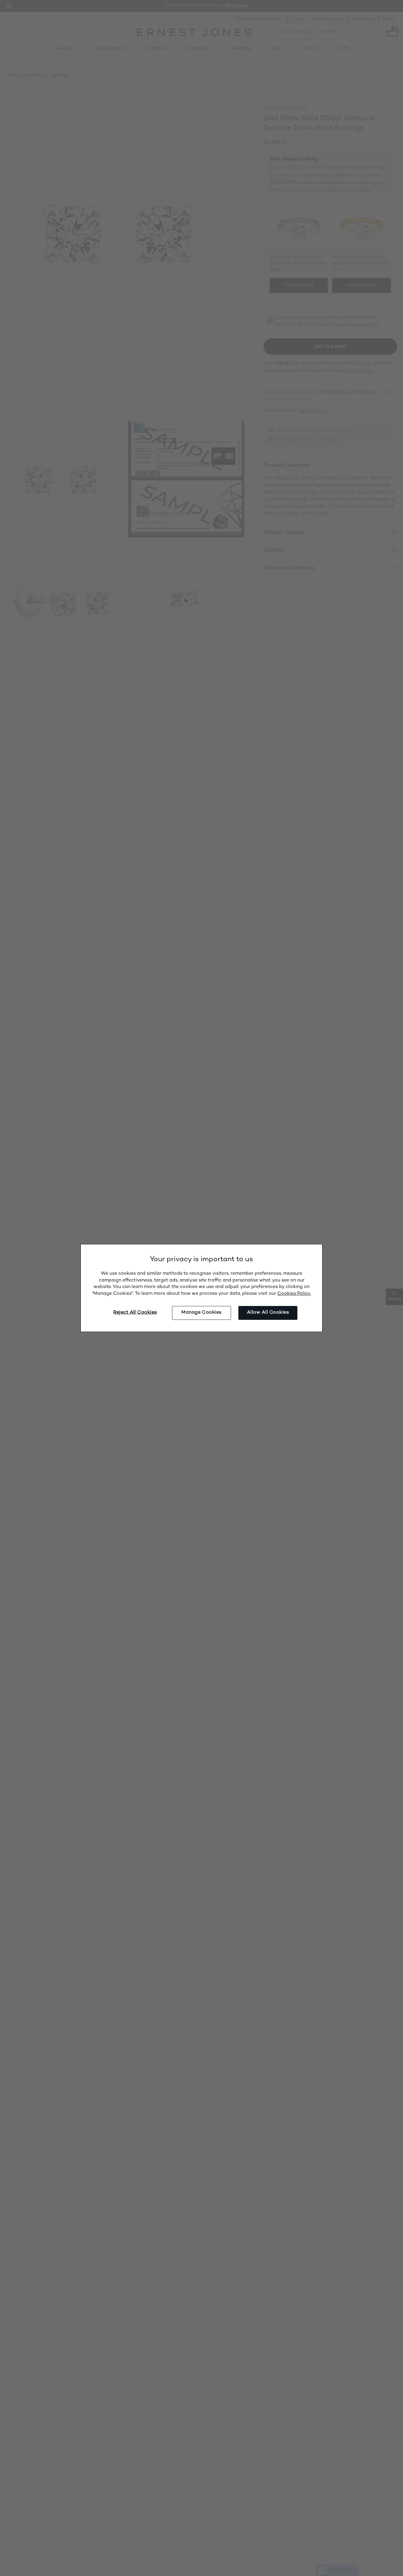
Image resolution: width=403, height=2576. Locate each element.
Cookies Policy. (294, 1294)
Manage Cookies (201, 1313)
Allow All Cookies (268, 1313)
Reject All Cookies (135, 1313)
